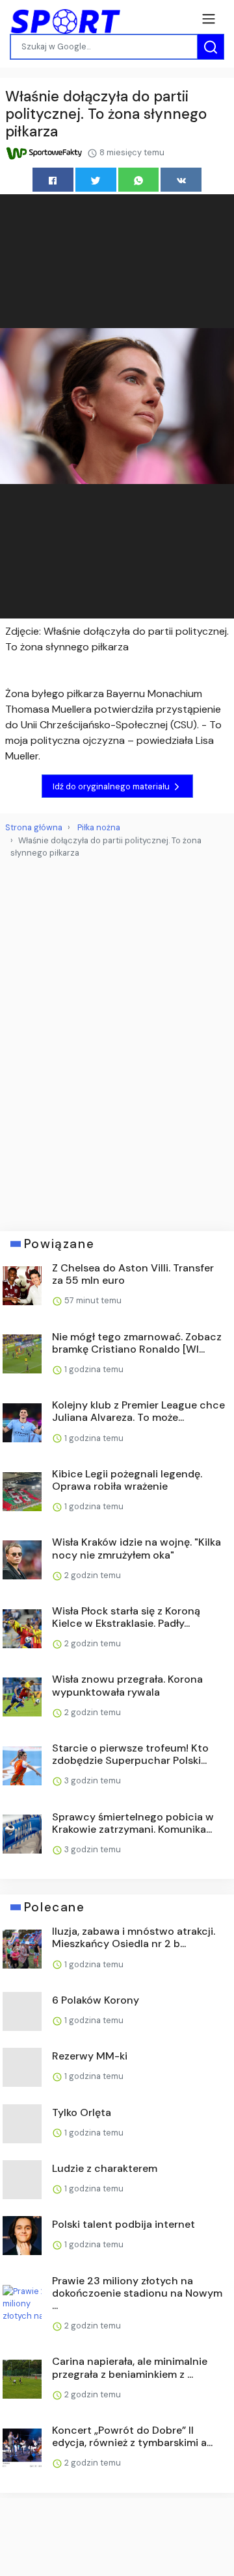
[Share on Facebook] (53, 180)
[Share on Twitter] (96, 180)
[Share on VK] (181, 180)
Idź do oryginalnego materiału (112, 786)
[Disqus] (117, 1039)
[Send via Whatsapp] (139, 180)
